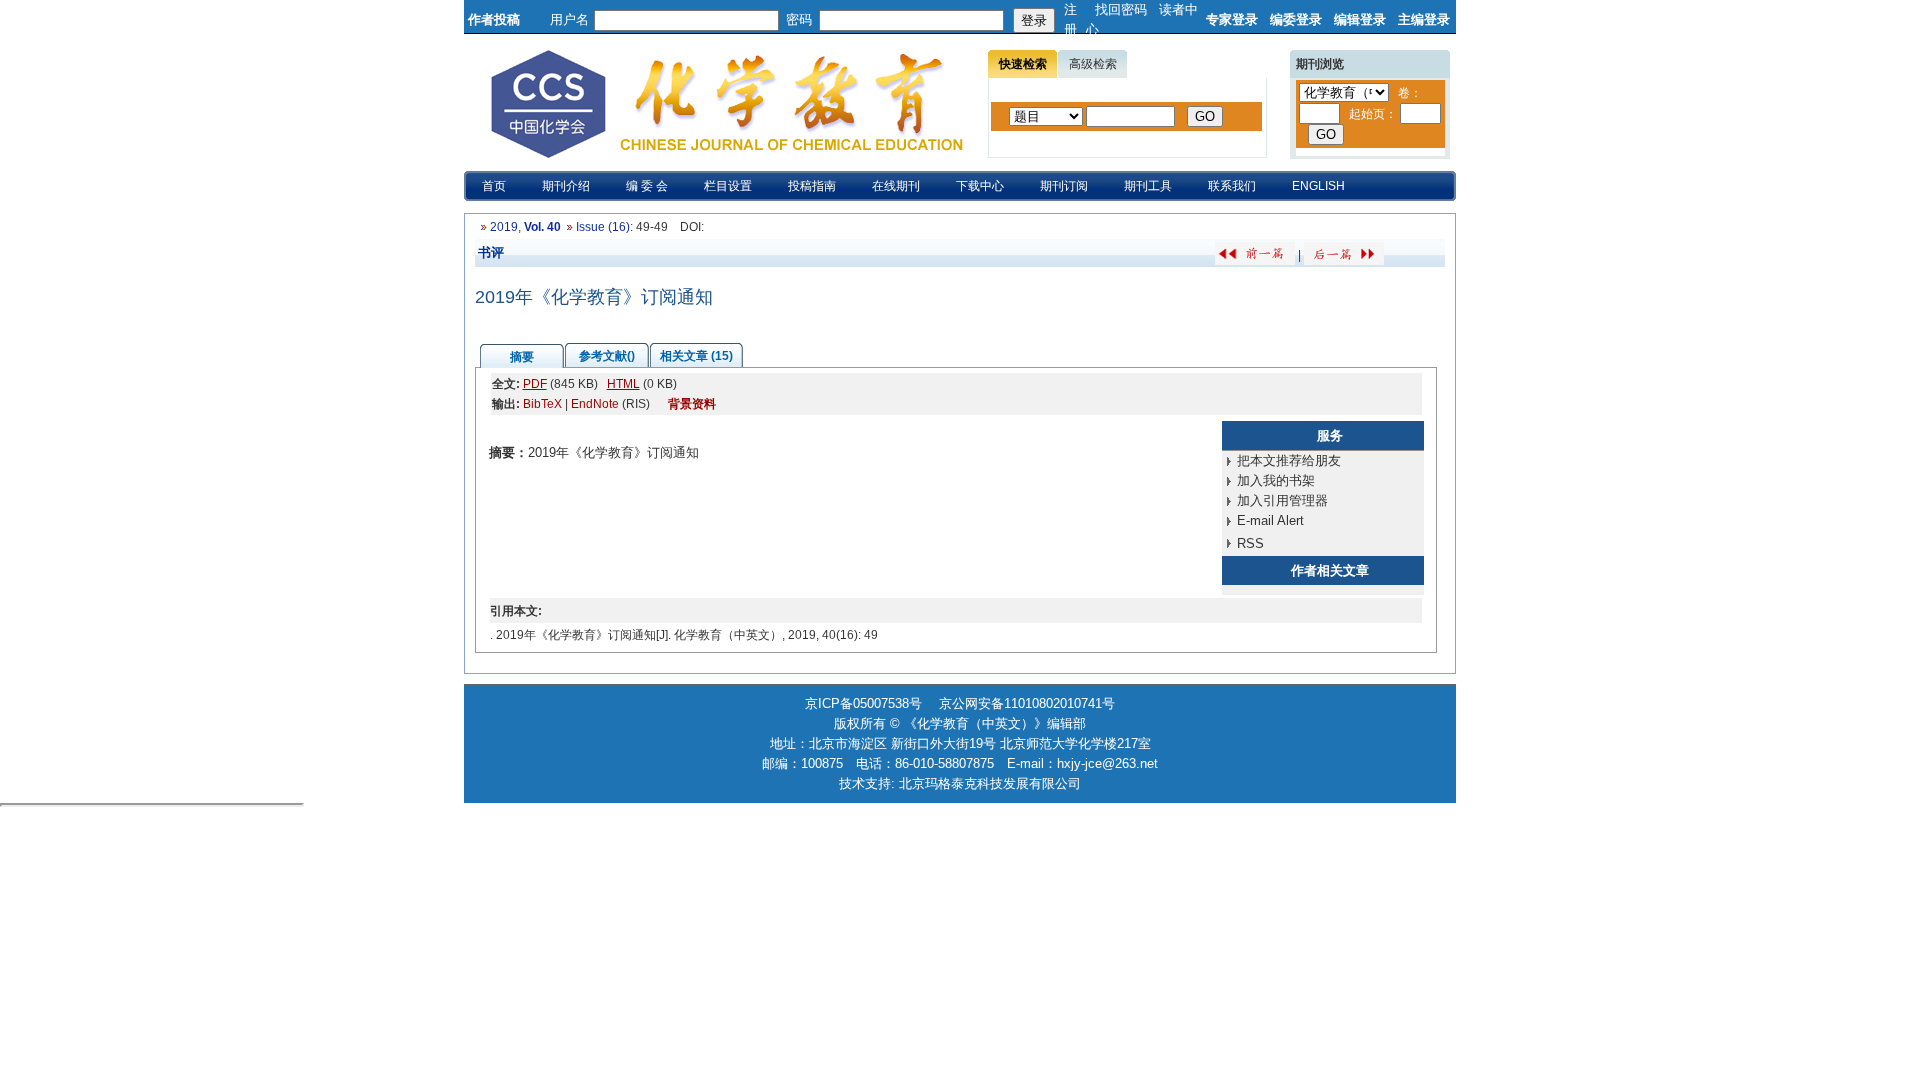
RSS (1250, 543)
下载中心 (980, 186)
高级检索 (1093, 64)
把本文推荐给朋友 (1289, 460)
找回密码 (1121, 9)
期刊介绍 (566, 186)
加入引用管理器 (1282, 500)
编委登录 (1296, 19)
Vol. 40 (542, 227)
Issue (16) (603, 227)
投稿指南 (812, 186)
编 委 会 (647, 186)
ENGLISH (1318, 186)
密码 (799, 19)
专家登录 (1232, 19)
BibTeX (542, 404)
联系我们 (1232, 186)
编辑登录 (1360, 19)
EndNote (595, 404)
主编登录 (1424, 19)
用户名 (569, 19)
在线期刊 (896, 186)
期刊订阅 (1064, 186)
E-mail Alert (1270, 520)
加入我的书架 (1276, 480)
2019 (504, 227)
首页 (494, 186)
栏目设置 (728, 186)
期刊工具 (1148, 186)
